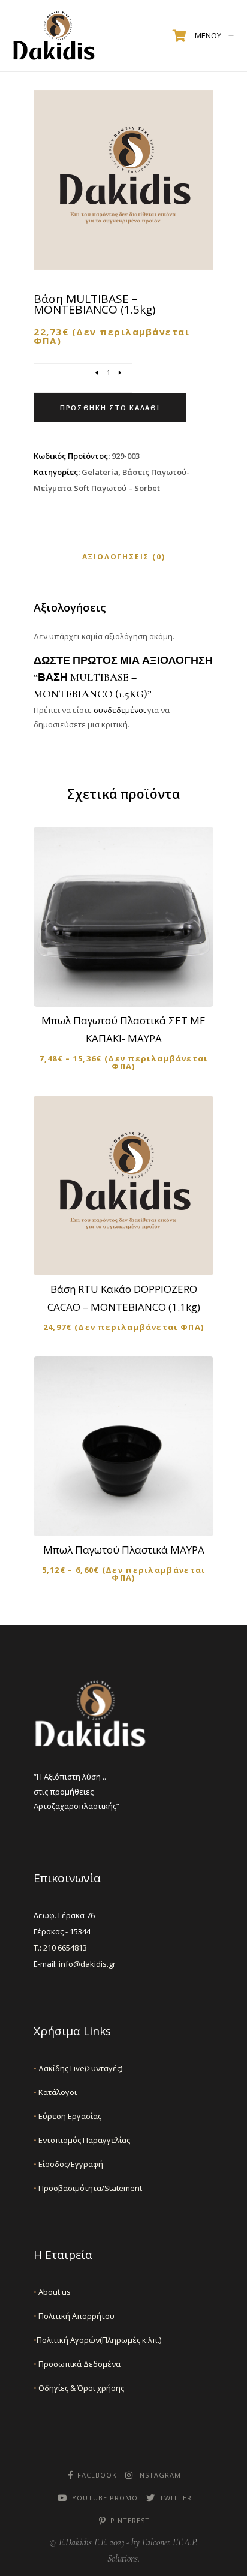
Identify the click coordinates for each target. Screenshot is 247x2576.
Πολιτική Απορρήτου (74, 2316)
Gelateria (100, 472)
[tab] (124, 557)
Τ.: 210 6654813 (60, 1948)
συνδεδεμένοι (121, 710)
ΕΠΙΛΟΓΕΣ (131, 987)
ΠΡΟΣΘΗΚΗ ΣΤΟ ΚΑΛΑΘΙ (131, 1256)
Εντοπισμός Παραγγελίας (82, 2140)
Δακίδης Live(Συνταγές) (78, 2068)
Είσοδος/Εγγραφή (68, 2164)
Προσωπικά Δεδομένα (77, 2364)
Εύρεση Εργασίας (67, 2116)
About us (52, 2292)
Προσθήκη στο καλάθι (110, 407)
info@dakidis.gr (87, 1964)
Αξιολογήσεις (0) (124, 557)
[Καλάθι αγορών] (180, 36)
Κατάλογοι (55, 2092)
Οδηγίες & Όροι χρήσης (79, 2388)
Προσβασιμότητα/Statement (88, 2188)
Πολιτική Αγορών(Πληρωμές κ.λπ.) (97, 2340)
